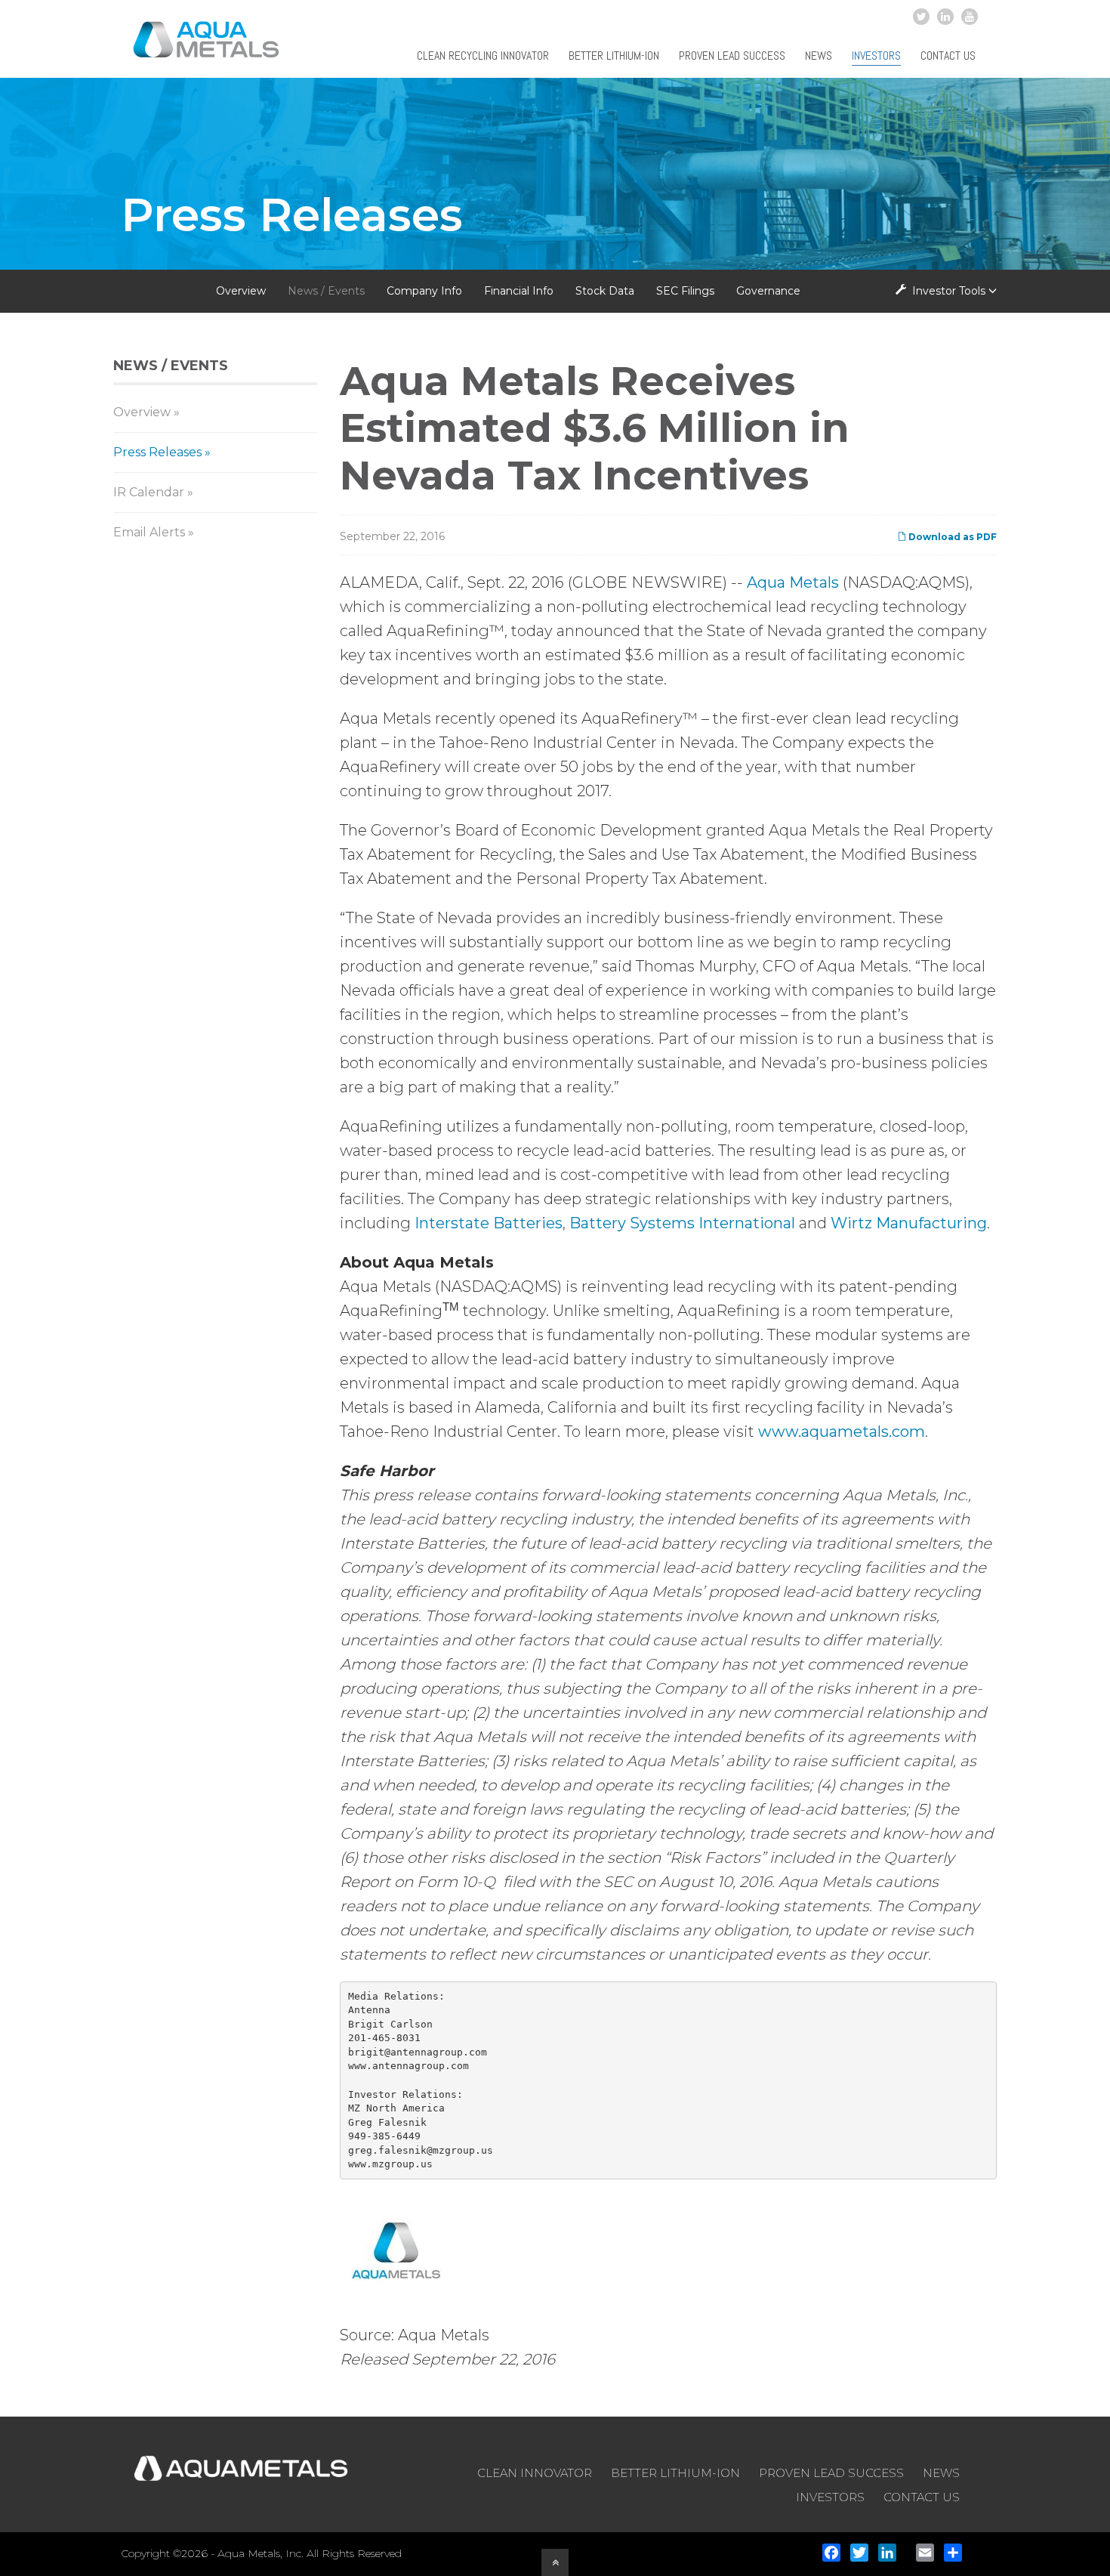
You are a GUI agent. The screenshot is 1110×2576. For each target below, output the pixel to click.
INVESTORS (830, 2497)
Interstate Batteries (489, 1223)
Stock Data (605, 291)
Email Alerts (149, 532)
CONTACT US (922, 2497)
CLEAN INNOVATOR (535, 2473)
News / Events (326, 291)
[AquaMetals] (207, 48)
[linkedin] (945, 17)
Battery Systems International (682, 1223)
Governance (768, 291)
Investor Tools (949, 291)
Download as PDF (951, 537)
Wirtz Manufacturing (909, 1223)
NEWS (941, 2473)
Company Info (424, 291)
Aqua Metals (793, 582)
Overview (241, 291)
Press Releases (157, 452)
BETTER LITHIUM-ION (675, 2473)
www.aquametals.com (842, 1432)
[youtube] (970, 17)
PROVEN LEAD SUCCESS (831, 2473)
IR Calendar (149, 492)
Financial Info (519, 291)
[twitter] (921, 17)
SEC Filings (685, 291)
